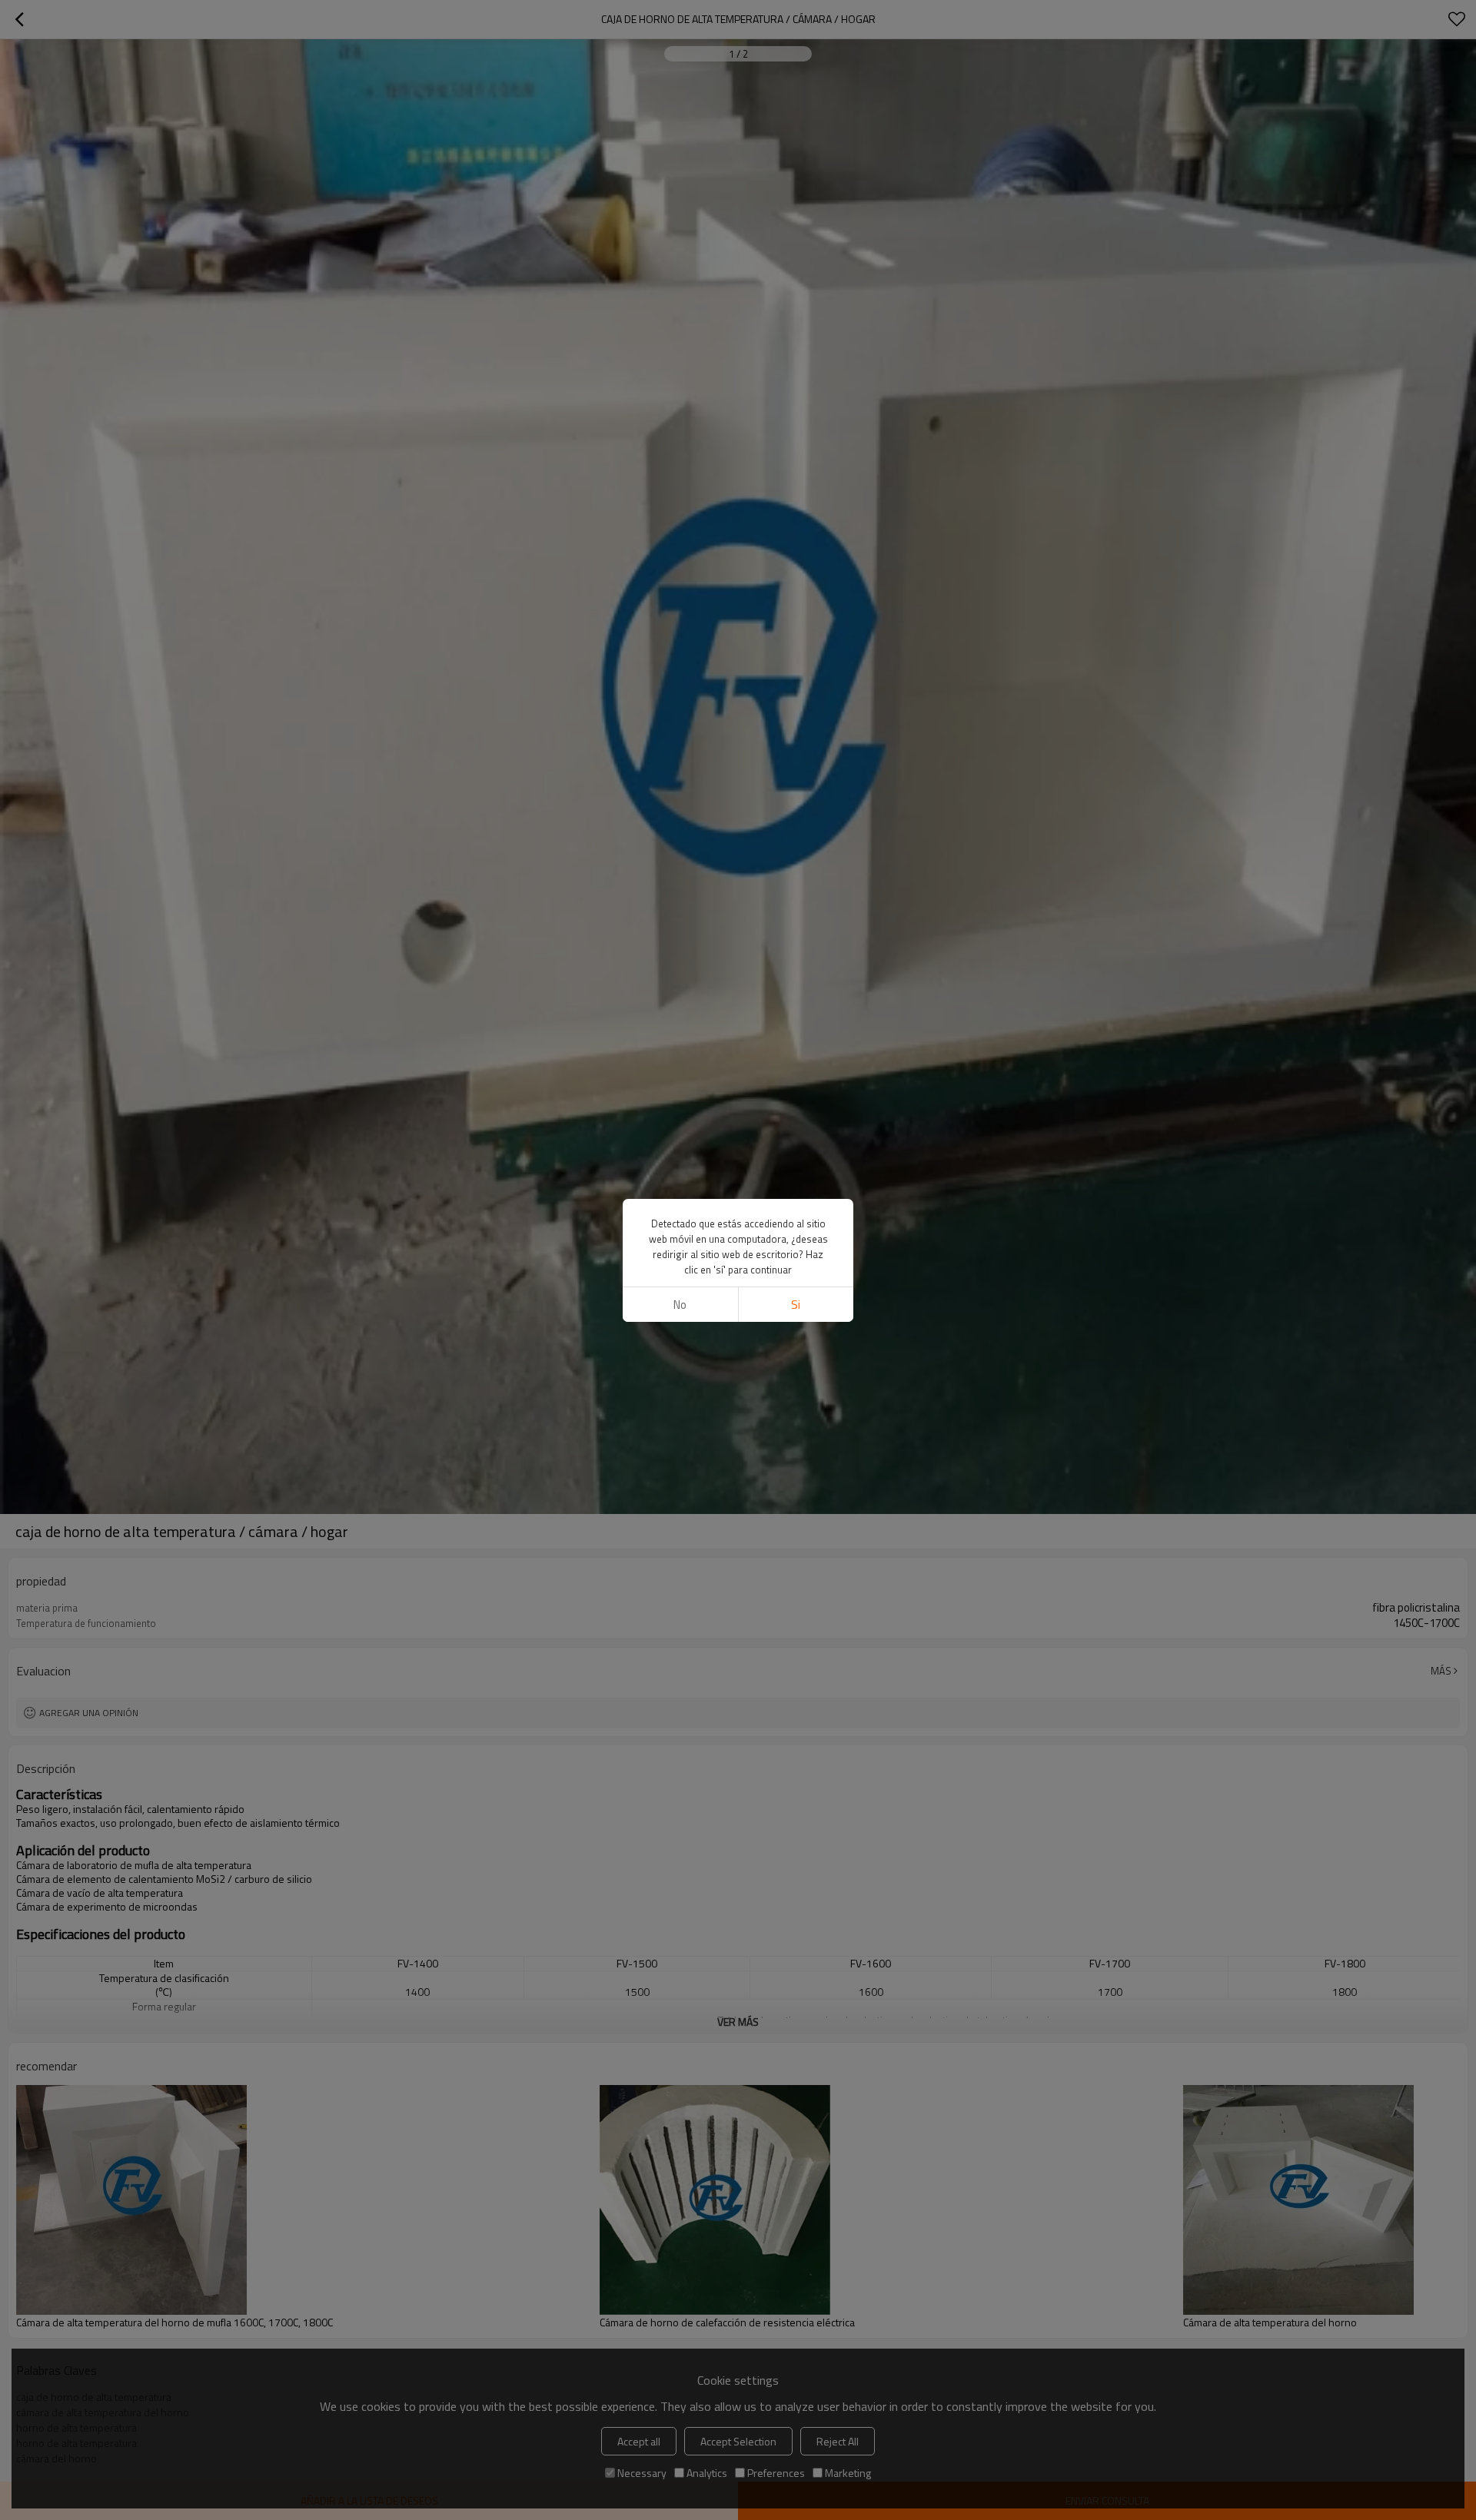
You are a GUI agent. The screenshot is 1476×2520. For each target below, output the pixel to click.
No (680, 1305)
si (796, 1305)
